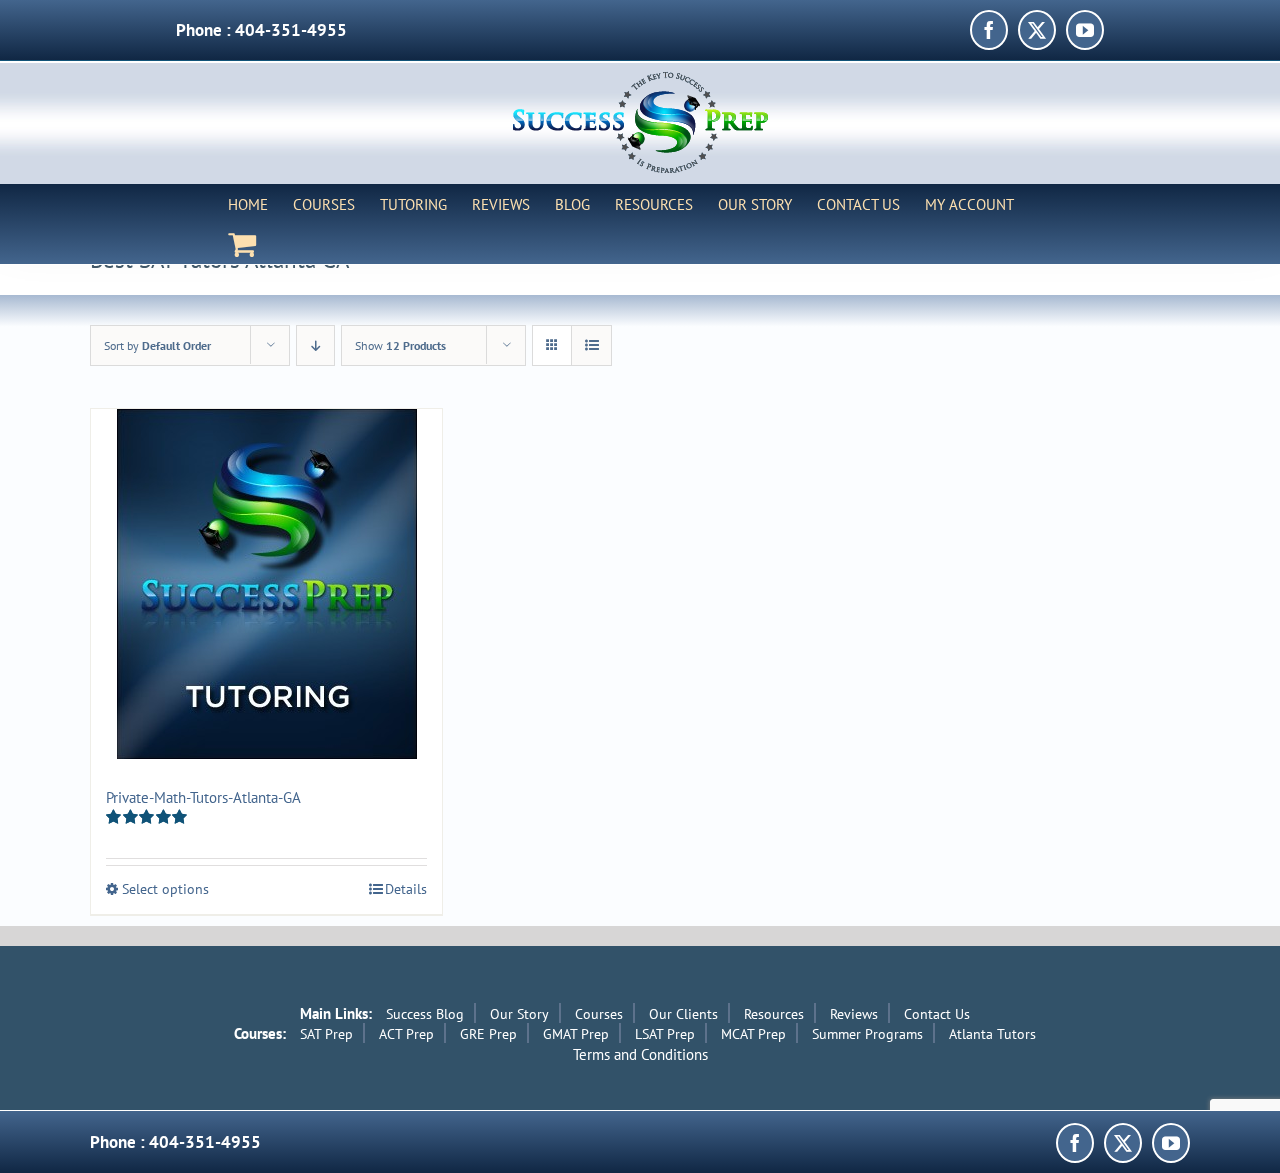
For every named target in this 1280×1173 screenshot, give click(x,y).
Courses (599, 1014)
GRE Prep (488, 1034)
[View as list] (591, 345)
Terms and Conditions (640, 1054)
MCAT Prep (753, 1034)
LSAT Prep (665, 1034)
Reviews (854, 1014)
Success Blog (425, 1014)
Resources (774, 1014)
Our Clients (683, 1014)
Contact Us (937, 1014)
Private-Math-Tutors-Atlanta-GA (203, 797)
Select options (165, 889)
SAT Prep (326, 1034)
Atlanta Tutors (992, 1034)
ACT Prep (406, 1034)
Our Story (519, 1014)
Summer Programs (867, 1034)
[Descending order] (315, 345)
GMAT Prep (576, 1034)
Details (406, 889)
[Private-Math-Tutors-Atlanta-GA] (266, 584)
